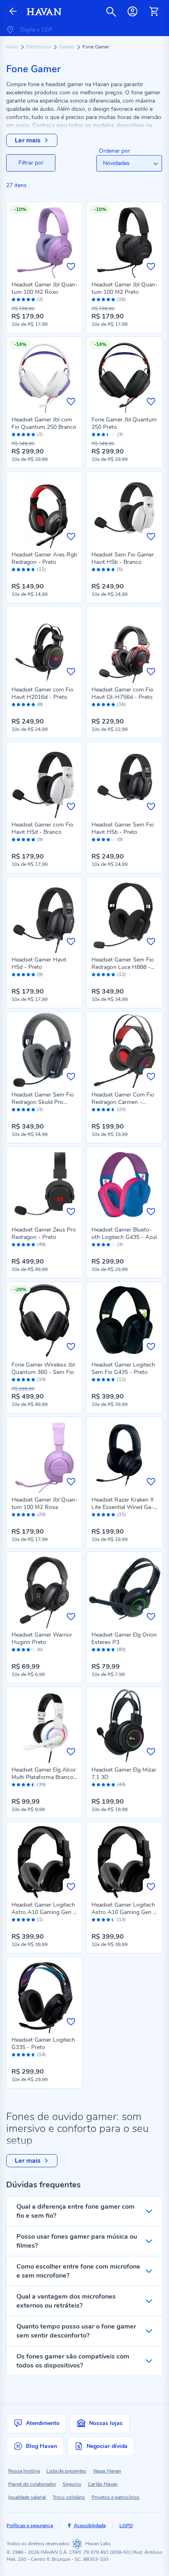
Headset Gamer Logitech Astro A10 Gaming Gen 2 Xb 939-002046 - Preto (44, 1912)
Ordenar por (114, 151)
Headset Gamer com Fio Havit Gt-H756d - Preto (122, 693)
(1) (40, 434)
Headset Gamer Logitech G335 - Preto (43, 2044)
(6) (40, 1650)
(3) (120, 434)
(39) (41, 1785)
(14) (41, 2055)
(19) (41, 1380)
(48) (41, 1244)
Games (67, 47)
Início (13, 47)
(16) (121, 299)
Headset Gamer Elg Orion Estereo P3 (124, 1638)
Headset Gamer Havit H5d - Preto (39, 963)
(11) (41, 569)
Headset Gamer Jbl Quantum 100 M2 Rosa (45, 1503)
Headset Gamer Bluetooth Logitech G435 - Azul (124, 1233)
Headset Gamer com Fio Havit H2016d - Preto (42, 693)
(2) (40, 299)
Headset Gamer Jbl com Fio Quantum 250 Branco (44, 423)
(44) (121, 1785)
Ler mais (28, 140)
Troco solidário (69, 2497)
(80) (121, 1650)
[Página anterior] (13, 12)
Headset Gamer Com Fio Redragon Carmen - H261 (123, 1102)
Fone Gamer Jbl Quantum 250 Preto (124, 423)
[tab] (31, 163)
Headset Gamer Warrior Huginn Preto (42, 1638)
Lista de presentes (66, 2471)
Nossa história (24, 2471)
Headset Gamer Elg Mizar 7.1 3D (124, 1773)
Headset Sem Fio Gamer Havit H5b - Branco (123, 558)
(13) (121, 1920)
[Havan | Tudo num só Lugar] (44, 12)
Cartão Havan (103, 2484)
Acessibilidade (90, 2526)
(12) (121, 974)
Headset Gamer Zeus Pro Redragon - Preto (44, 1233)
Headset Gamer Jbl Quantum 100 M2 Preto (124, 288)
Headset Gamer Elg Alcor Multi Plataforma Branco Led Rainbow (44, 1777)
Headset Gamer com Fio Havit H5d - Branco (42, 828)
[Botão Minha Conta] (132, 11)
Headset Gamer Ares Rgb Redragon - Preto (44, 558)
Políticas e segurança (30, 2526)
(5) (120, 569)
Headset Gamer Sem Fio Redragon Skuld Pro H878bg (43, 1102)
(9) (40, 839)
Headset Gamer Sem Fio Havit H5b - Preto (123, 828)
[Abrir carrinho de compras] (154, 11)
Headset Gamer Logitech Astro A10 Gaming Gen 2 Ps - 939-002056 (124, 1912)
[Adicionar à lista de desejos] (71, 266)
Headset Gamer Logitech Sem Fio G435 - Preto (123, 1368)
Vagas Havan (107, 2471)
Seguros (72, 2484)
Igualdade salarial (27, 2497)
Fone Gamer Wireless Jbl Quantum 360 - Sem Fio (43, 1368)
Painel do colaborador (32, 2484)
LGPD (126, 2526)
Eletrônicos (39, 47)
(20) (121, 1109)
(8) (40, 704)
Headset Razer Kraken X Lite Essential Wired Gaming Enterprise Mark (123, 1507)
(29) (41, 1515)
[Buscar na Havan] (111, 11)
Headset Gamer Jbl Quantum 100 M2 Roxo (45, 288)
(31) (121, 1515)
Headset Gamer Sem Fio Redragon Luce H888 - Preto (123, 967)
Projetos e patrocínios (115, 2497)
